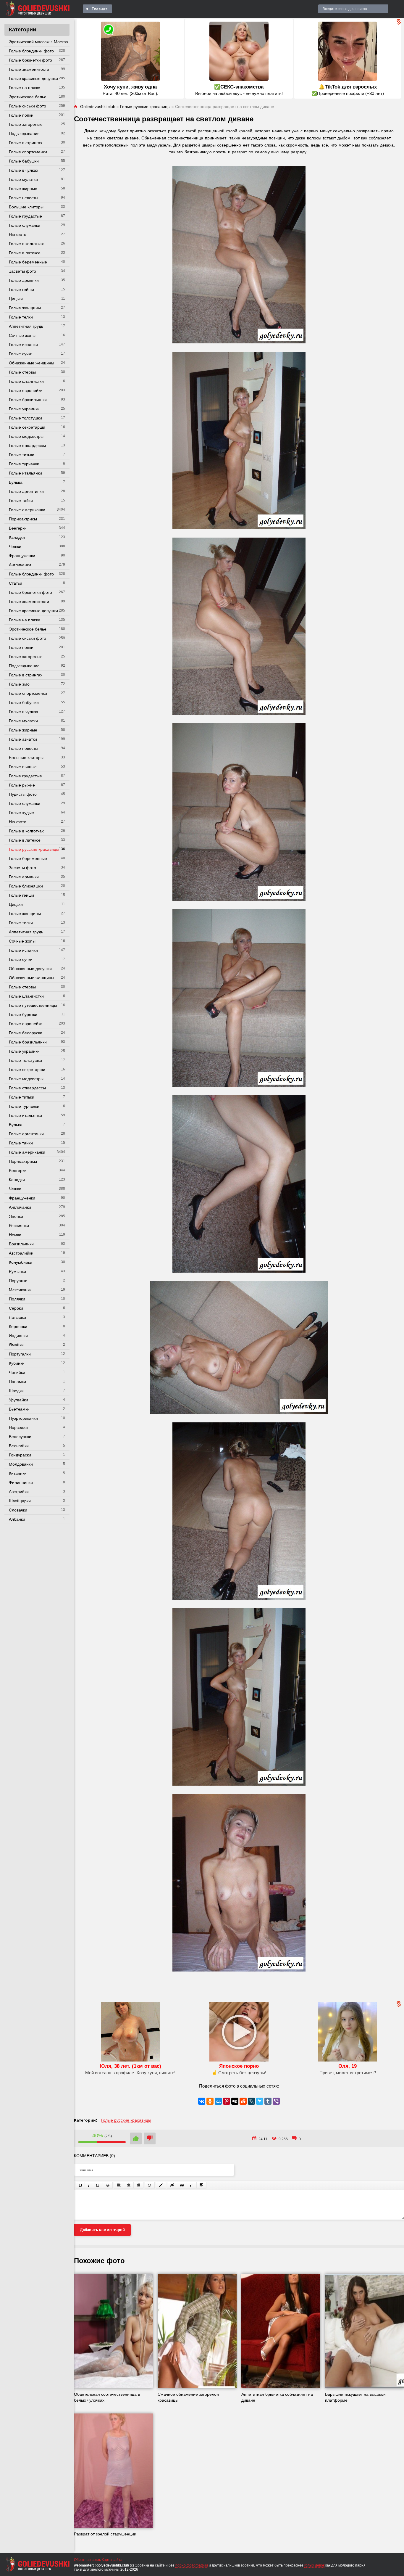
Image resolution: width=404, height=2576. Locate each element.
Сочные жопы (22, 335)
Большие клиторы (26, 207)
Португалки (20, 1354)
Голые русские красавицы (34, 849)
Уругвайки (18, 1400)
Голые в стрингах (26, 143)
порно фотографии (192, 2565)
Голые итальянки (25, 473)
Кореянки (18, 1326)
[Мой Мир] (218, 2101)
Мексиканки (20, 1290)
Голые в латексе (25, 253)
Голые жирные (23, 189)
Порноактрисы (23, 519)
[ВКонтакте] (202, 2101)
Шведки (16, 1391)
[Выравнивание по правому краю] (138, 2185)
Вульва (16, 482)
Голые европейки (26, 390)
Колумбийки (21, 1262)
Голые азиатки (23, 739)
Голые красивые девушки (33, 78)
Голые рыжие (22, 785)
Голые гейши (21, 290)
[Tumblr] (268, 2101)
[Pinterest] (227, 2101)
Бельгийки (19, 1446)
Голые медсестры (26, 436)
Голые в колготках (26, 244)
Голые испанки (23, 345)
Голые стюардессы (27, 446)
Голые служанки (25, 225)
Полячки (17, 1299)
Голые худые (21, 813)
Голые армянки (24, 280)
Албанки (17, 1519)
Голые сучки (21, 354)
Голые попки (21, 115)
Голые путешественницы (33, 1005)
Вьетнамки (19, 1409)
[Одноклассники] (210, 2101)
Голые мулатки (23, 179)
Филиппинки (21, 1482)
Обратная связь (87, 2560)
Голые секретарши (27, 427)
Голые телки (21, 317)
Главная (100, 9)
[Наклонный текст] (89, 2185)
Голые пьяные (23, 767)
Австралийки (21, 1253)
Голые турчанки (24, 464)
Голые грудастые (25, 216)
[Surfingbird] (260, 2101)
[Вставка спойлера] (201, 2185)
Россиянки (19, 1226)
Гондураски (20, 1455)
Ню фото (18, 234)
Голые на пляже (25, 88)
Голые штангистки (26, 381)
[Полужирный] (80, 2185)
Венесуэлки (20, 1437)
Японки (16, 1216)
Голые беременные (28, 262)
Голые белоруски (26, 1033)
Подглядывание (24, 134)
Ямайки (16, 1345)
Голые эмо (19, 684)
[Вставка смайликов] (150, 2185)
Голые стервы (22, 372)
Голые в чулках (24, 170)
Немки (15, 1235)
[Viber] (276, 2101)
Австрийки (19, 1492)
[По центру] (129, 2185)
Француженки (22, 556)
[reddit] (243, 2101)
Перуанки (18, 1281)
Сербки (16, 1308)
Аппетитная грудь (26, 326)
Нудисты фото (23, 794)
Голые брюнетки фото (30, 60)
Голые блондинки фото (31, 51)
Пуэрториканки (23, 1418)
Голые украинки (24, 409)
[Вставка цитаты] (182, 2185)
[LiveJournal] (251, 2101)
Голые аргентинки (26, 491)
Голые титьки (22, 455)
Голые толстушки (25, 418)
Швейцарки (20, 1501)
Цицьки (16, 299)
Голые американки (27, 510)
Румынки (17, 1271)
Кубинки (17, 1363)
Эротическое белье (28, 97)
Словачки (18, 1510)
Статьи (16, 583)
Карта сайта (112, 2560)
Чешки (15, 546)
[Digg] (235, 2101)
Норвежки (18, 1427)
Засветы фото (22, 271)
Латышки (17, 1317)
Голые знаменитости (29, 69)
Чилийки (17, 1372)
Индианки (18, 1336)
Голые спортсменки (28, 152)
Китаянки (18, 1473)
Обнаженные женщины (31, 363)
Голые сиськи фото (28, 106)
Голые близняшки (26, 886)
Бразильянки (21, 1244)
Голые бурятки (23, 1014)
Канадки (17, 537)
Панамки (17, 1382)
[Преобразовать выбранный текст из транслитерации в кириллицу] (192, 2185)
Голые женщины (25, 308)
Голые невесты (24, 198)
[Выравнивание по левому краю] (119, 2185)
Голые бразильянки (28, 400)
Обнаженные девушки (30, 969)
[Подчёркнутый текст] (98, 2185)
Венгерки (18, 528)
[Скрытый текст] (172, 2185)
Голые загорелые (26, 124)
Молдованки (21, 1464)
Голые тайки (21, 501)
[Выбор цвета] (161, 2185)
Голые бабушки (24, 161)
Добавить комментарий (102, 2230)
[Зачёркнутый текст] (108, 2185)
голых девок (314, 2565)
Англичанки (20, 565)
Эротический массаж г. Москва (38, 42)
